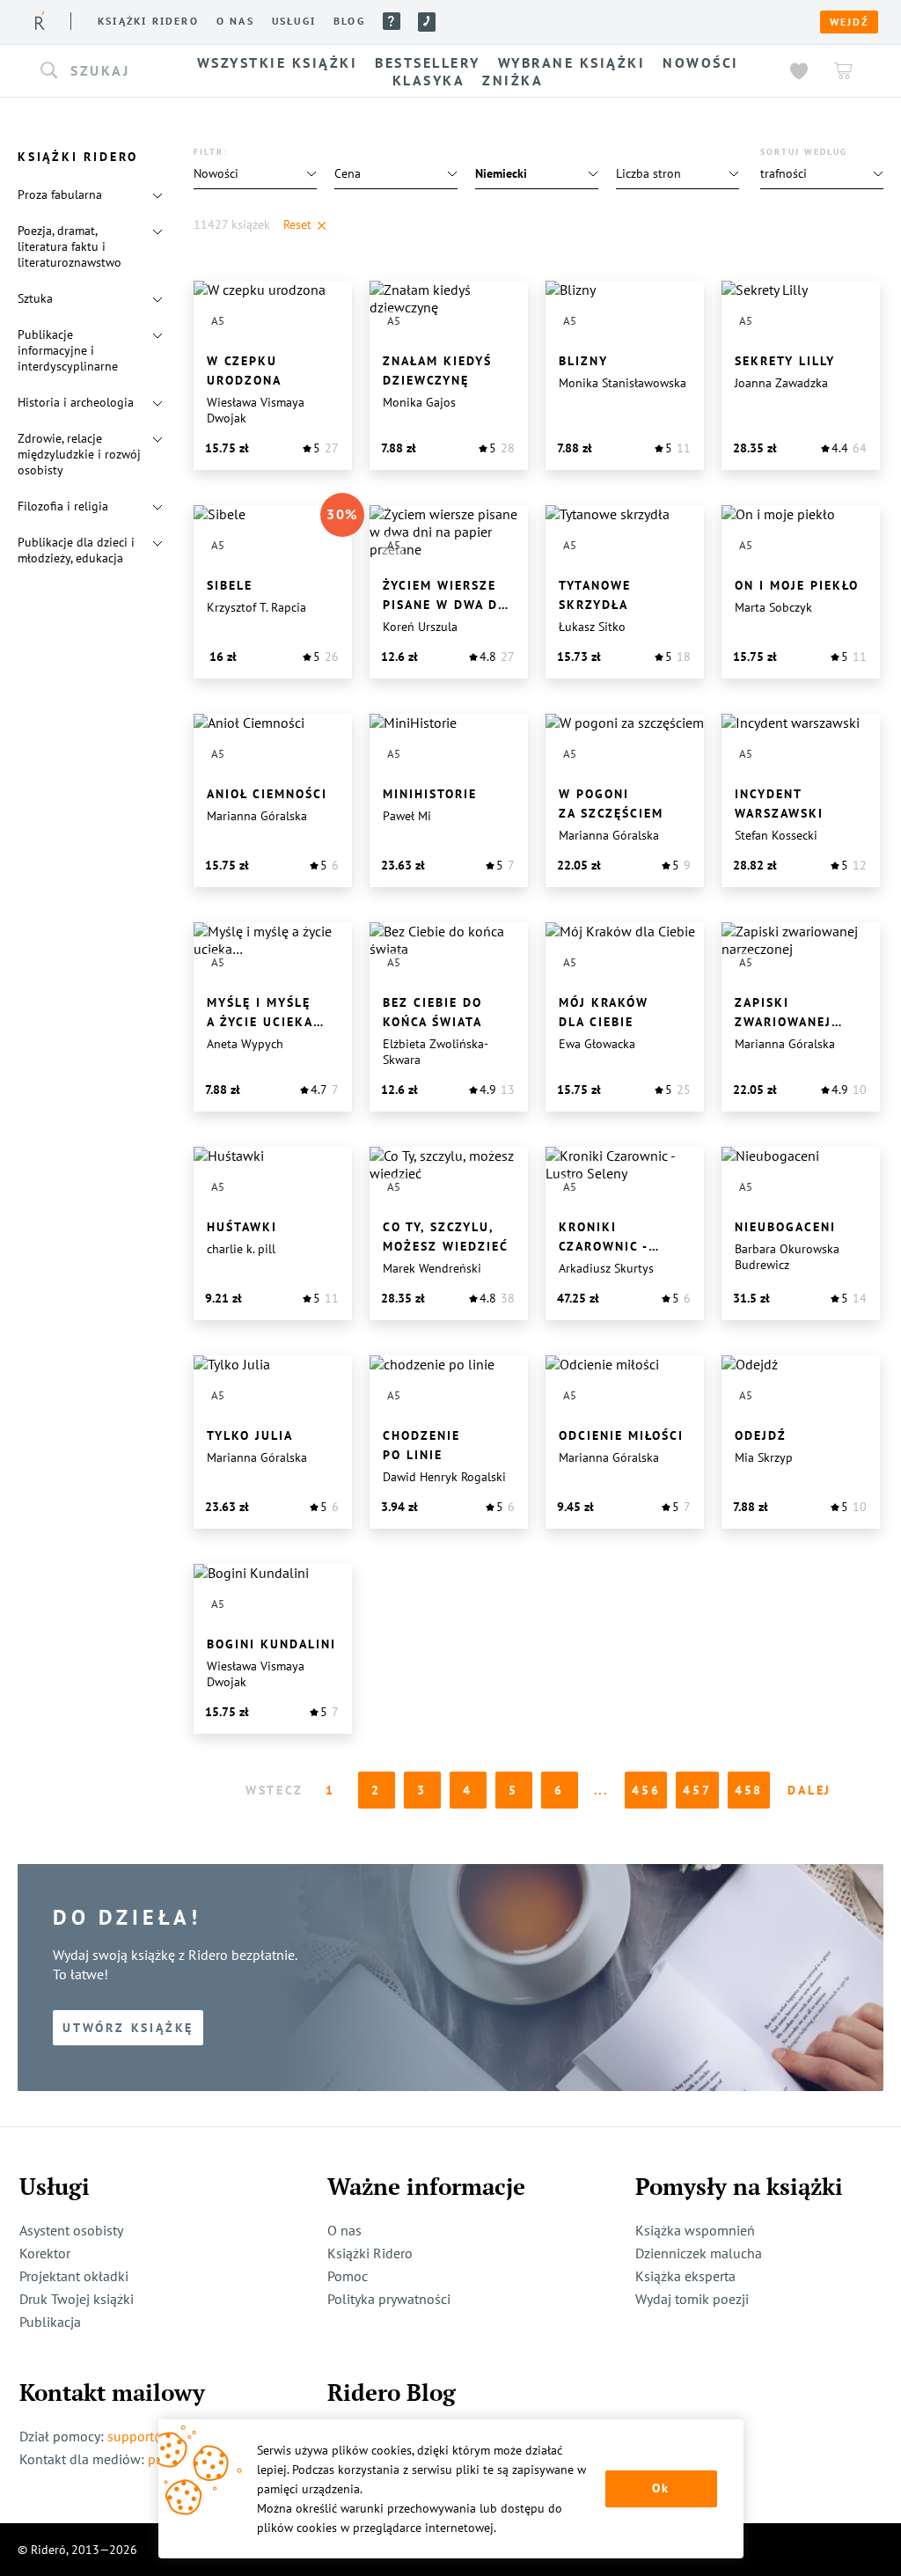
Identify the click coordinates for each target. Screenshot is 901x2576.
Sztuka (35, 298)
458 (749, 1790)
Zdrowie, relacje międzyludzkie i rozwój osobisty (79, 454)
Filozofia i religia (63, 506)
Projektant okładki (74, 2276)
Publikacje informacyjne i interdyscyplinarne (68, 350)
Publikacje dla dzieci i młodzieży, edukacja (76, 550)
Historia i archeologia (76, 402)
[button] (97, 71)
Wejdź (849, 22)
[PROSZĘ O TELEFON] (427, 22)
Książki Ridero (370, 2253)
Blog (349, 21)
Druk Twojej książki (77, 2299)
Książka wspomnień (695, 2230)
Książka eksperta (685, 2276)
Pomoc (392, 21)
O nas (235, 21)
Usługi (294, 21)
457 (697, 1790)
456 (646, 1790)
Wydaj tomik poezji (692, 2299)
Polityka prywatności (389, 2299)
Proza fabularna (60, 194)
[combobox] (97, 71)
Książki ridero (148, 21)
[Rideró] (40, 21)
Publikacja (50, 2322)
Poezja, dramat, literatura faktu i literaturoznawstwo (70, 246)
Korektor (45, 2253)
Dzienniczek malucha (699, 2253)
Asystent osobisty (71, 2230)
